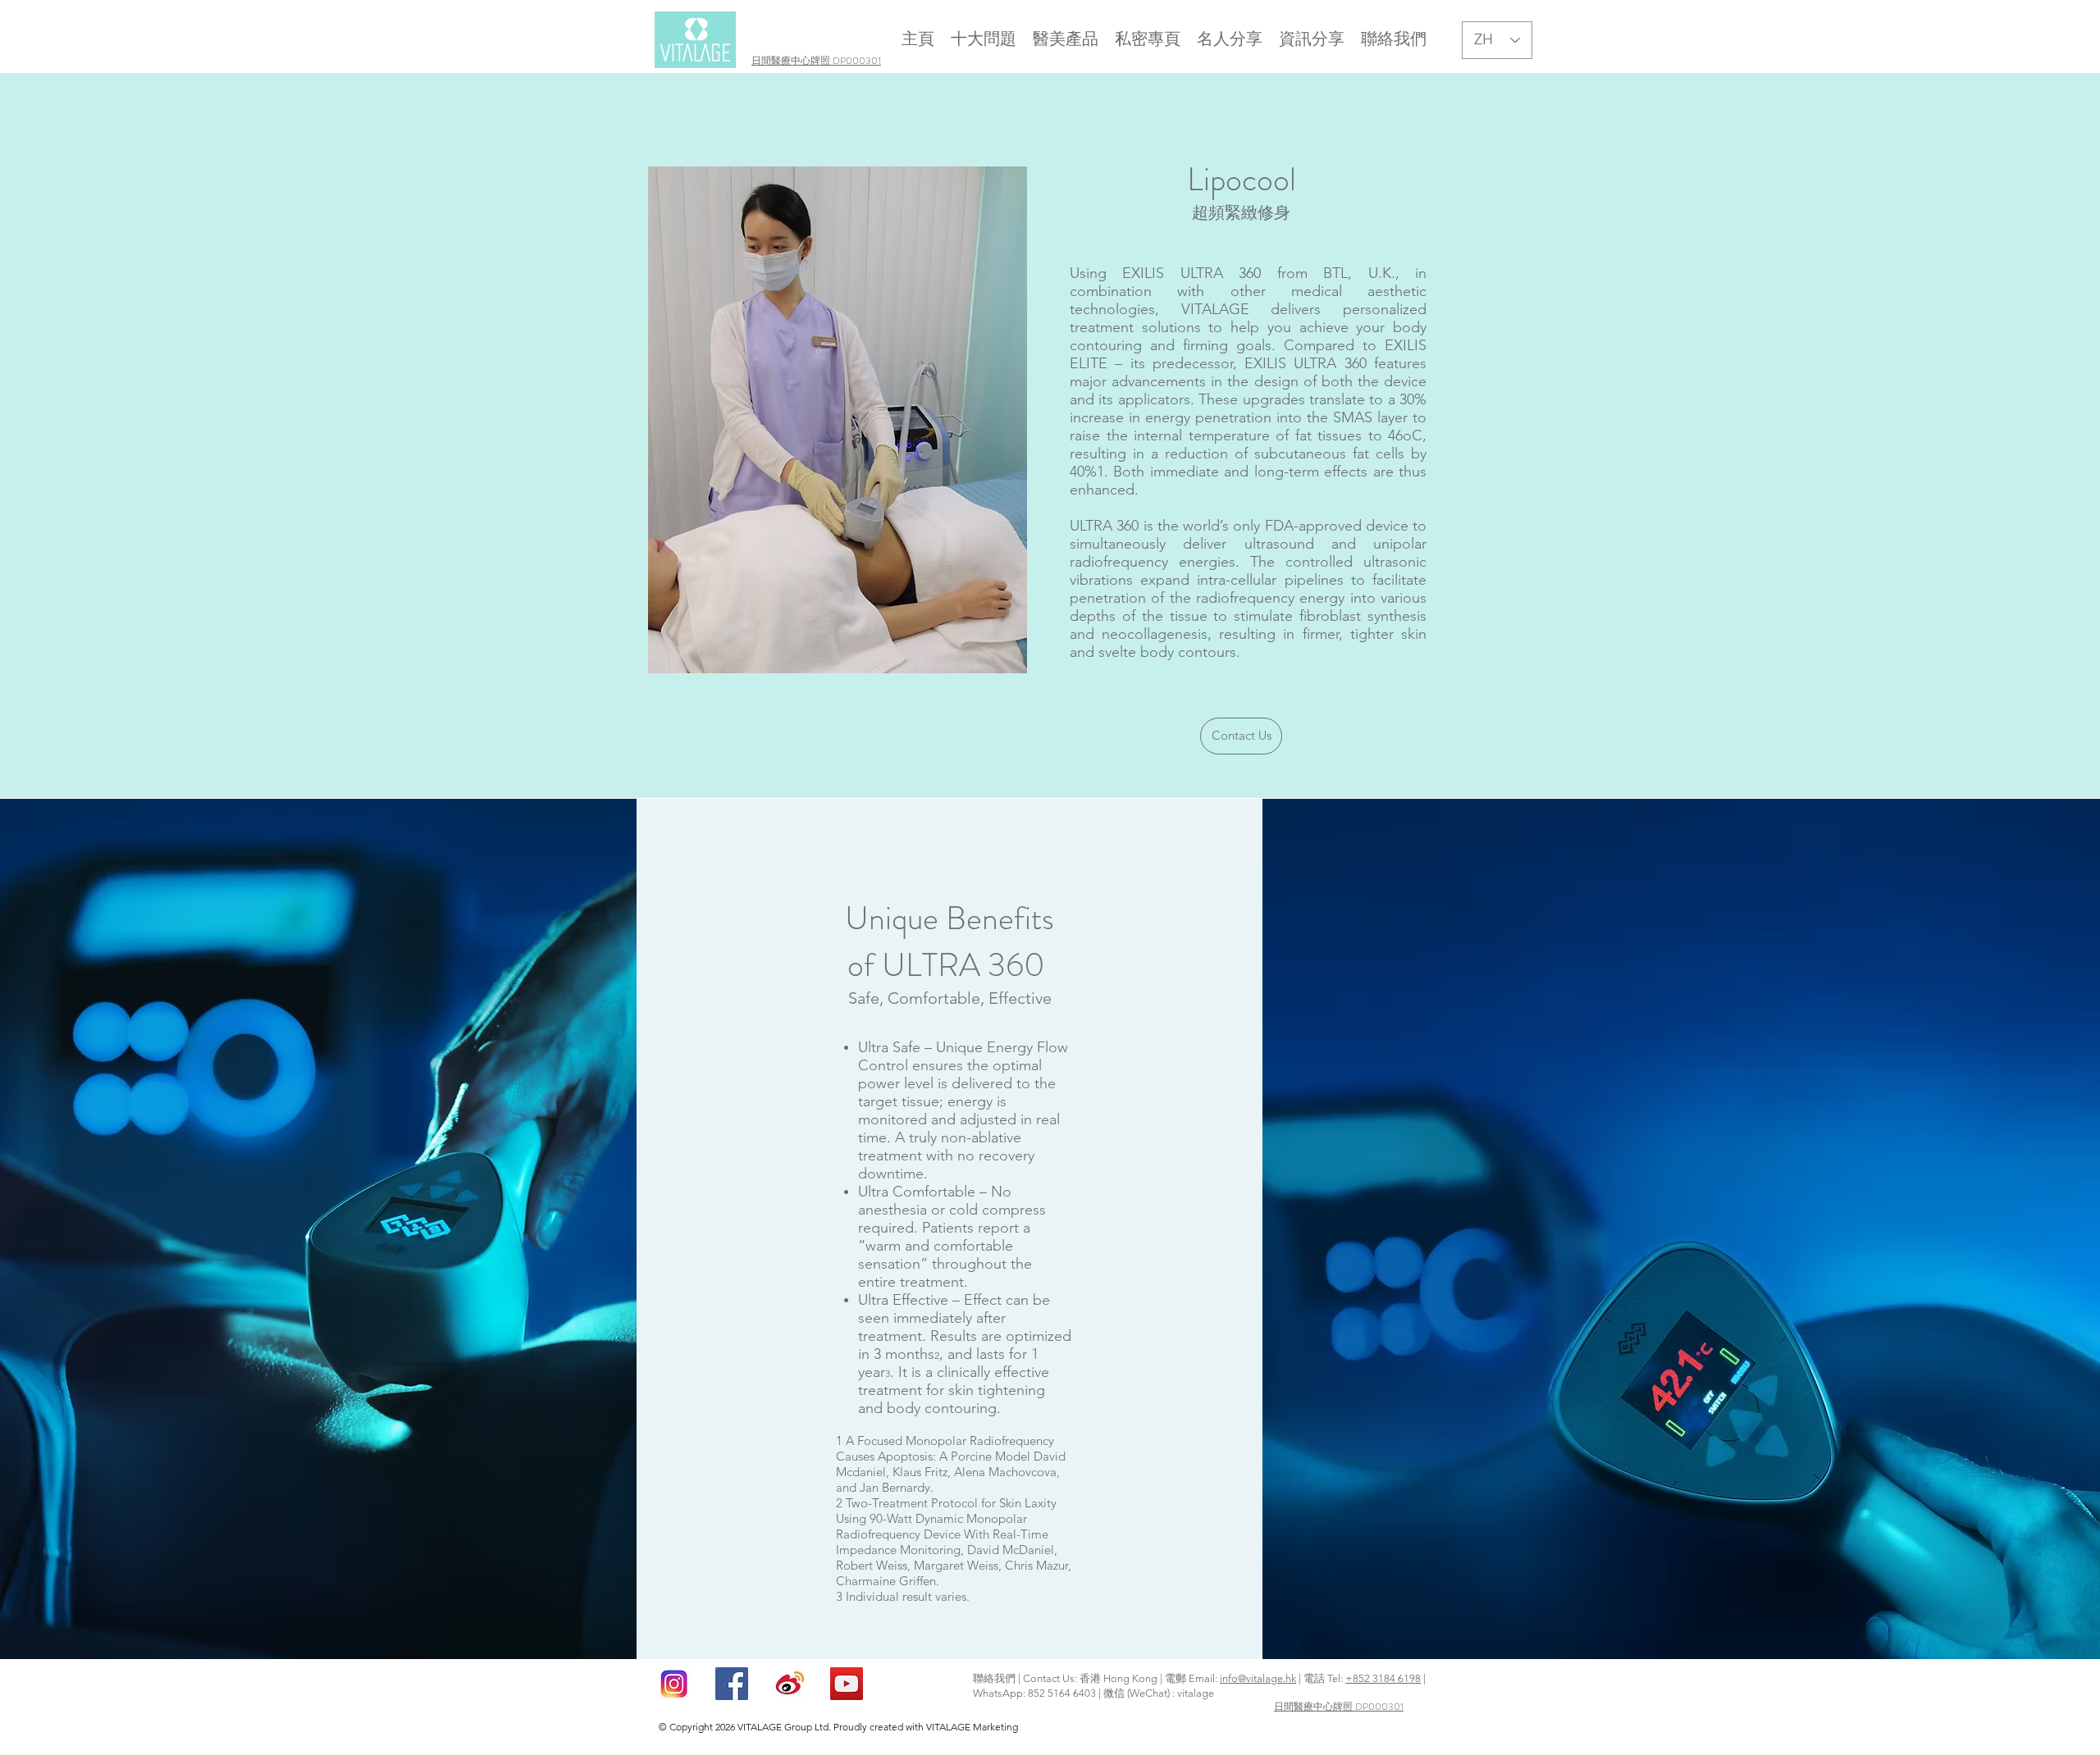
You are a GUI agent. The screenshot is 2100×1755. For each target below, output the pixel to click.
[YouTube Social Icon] (847, 1684)
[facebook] (732, 1684)
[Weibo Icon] (789, 1684)
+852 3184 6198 (1383, 1678)
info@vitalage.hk (1258, 1678)
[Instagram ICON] (674, 1684)
